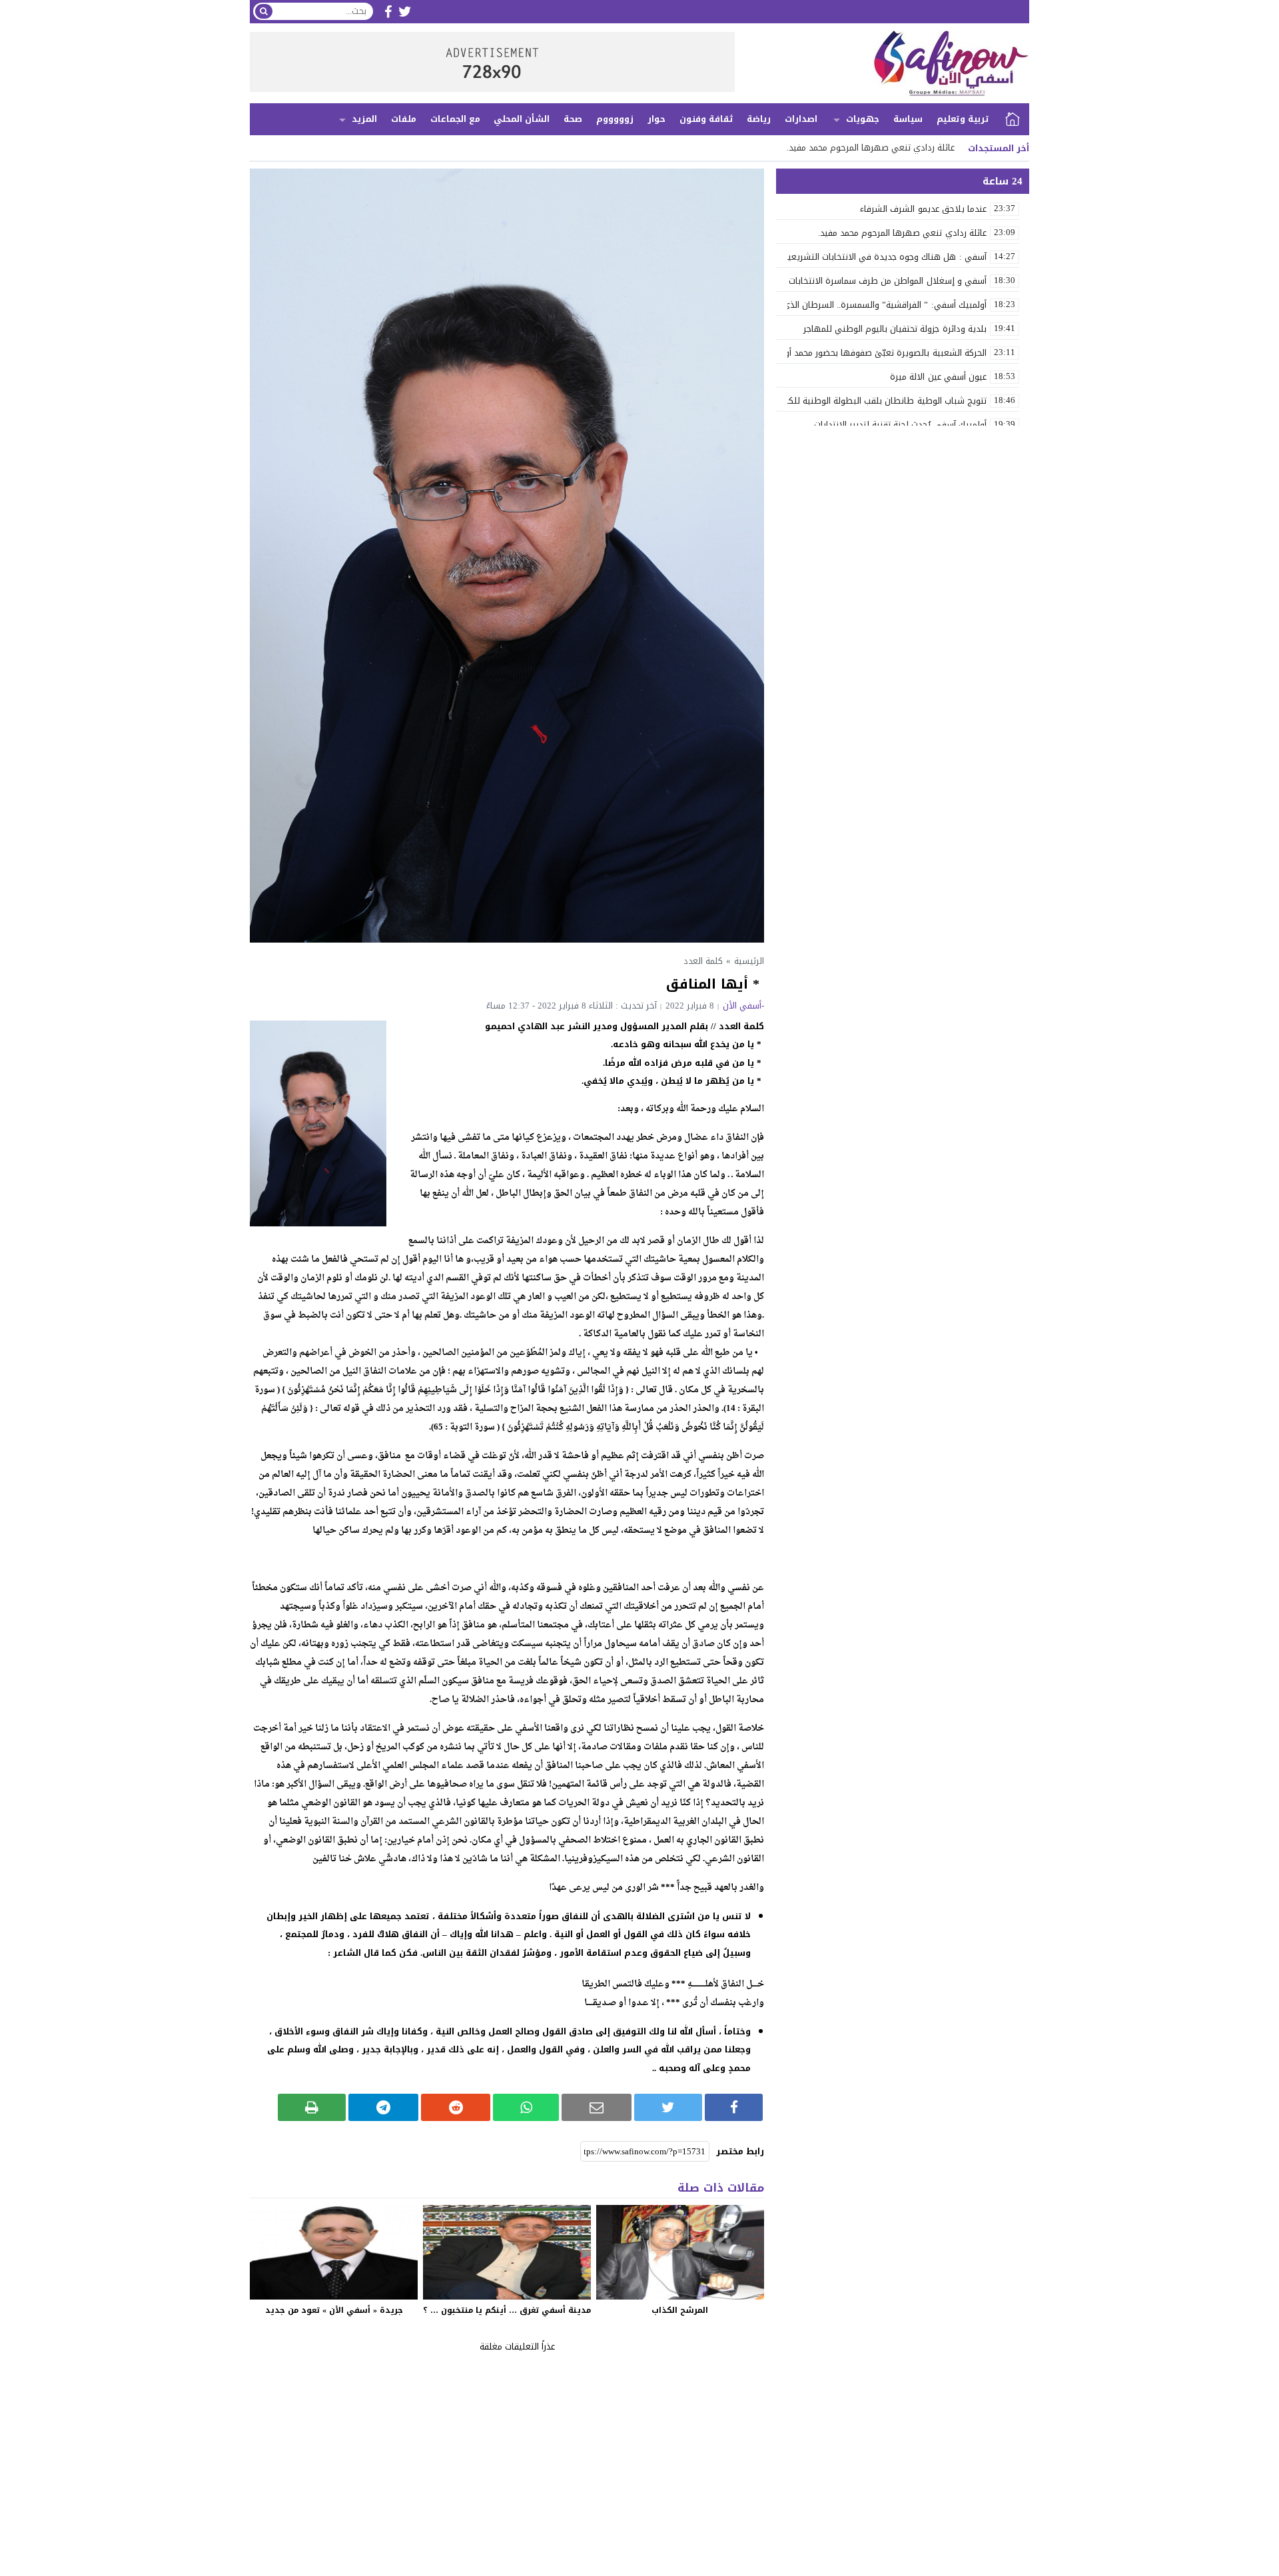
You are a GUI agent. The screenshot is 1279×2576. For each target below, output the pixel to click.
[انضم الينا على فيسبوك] (388, 12)
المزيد (364, 119)
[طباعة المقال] (312, 2107)
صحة (573, 119)
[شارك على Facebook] (734, 2107)
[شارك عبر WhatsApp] (526, 2107)
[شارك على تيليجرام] (383, 2107)
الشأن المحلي (522, 119)
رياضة (759, 119)
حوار (656, 119)
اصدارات (801, 119)
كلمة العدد (703, 961)
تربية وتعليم (963, 119)
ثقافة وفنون (706, 119)
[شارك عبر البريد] (597, 2107)
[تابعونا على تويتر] (405, 12)
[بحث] (264, 11)
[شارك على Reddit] (456, 2107)
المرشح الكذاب (680, 2310)
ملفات (404, 119)
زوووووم (615, 119)
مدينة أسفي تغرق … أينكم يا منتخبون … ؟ (507, 2310)
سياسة (908, 119)
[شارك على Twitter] (668, 2107)
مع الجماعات (455, 119)
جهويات (863, 119)
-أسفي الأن (743, 1006)
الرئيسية (1013, 119)
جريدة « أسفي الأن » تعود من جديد (334, 2310)
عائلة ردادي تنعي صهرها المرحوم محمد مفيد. (871, 148)
